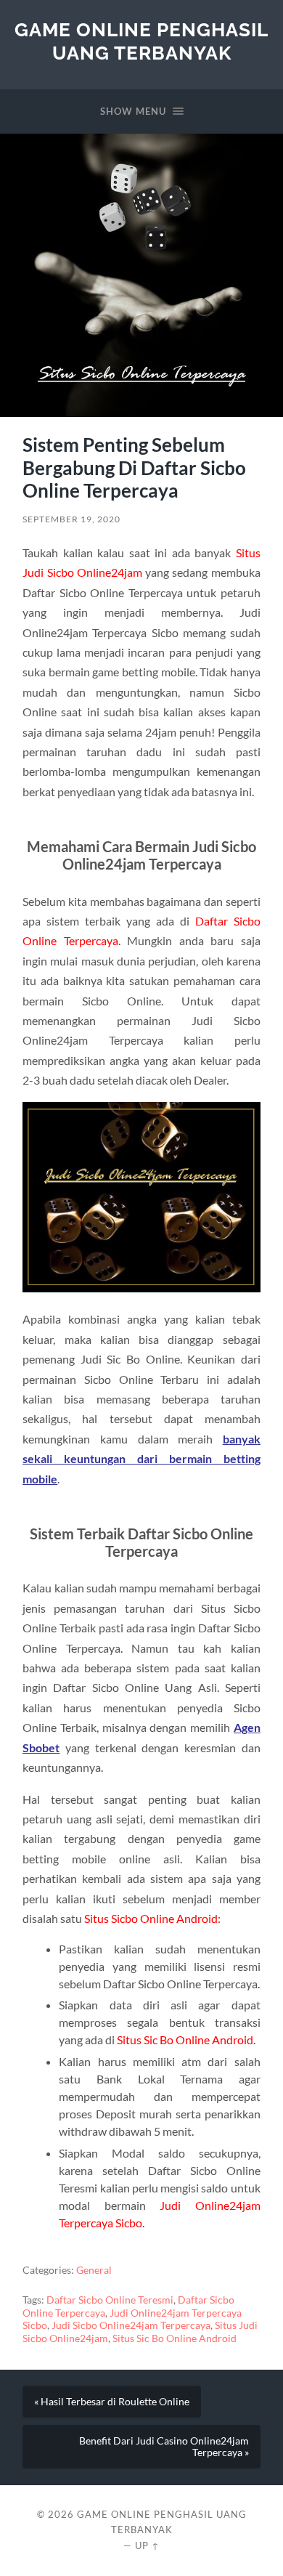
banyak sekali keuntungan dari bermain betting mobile (141, 1459)
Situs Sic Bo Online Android (175, 2338)
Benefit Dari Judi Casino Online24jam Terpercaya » (164, 2447)
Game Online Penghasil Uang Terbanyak (141, 41)
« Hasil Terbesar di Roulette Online (112, 2402)
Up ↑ (147, 2545)
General (94, 2270)
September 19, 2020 (71, 519)
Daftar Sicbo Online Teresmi (110, 2300)
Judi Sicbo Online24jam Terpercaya (131, 2325)
